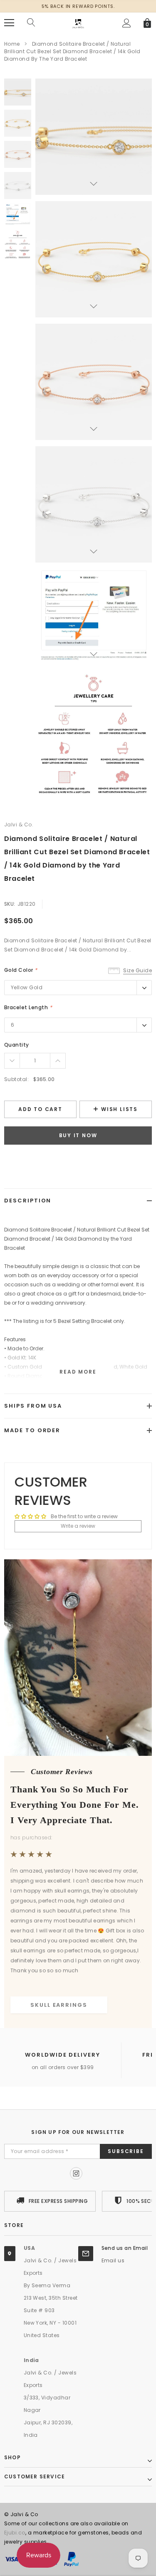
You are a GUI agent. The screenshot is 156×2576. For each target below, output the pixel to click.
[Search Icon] (31, 23)
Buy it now (78, 1135)
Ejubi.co (15, 2533)
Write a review (78, 1526)
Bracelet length (28, 1007)
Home (12, 44)
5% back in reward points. (78, 6)
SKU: (10, 904)
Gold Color (21, 970)
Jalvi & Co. (19, 825)
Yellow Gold (27, 987)
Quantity (17, 1045)
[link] (18, 92)
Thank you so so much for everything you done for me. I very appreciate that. (75, 1805)
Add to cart (40, 1109)
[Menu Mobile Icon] (9, 23)
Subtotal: (16, 1079)
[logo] (78, 22)
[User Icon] (127, 23)
